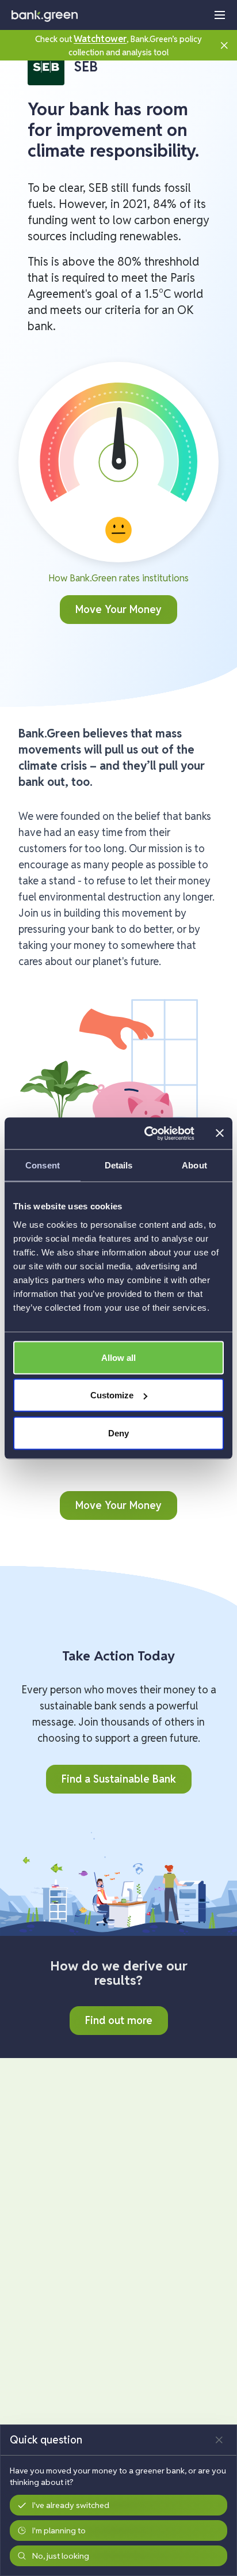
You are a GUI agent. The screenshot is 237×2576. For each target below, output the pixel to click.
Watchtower (100, 39)
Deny (118, 1433)
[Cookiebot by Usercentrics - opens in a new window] (147, 1133)
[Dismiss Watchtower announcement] (224, 45)
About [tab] (194, 1165)
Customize (112, 1395)
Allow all (118, 1357)
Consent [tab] (43, 1165)
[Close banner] (220, 1133)
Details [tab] (119, 1165)
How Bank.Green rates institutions (118, 578)
